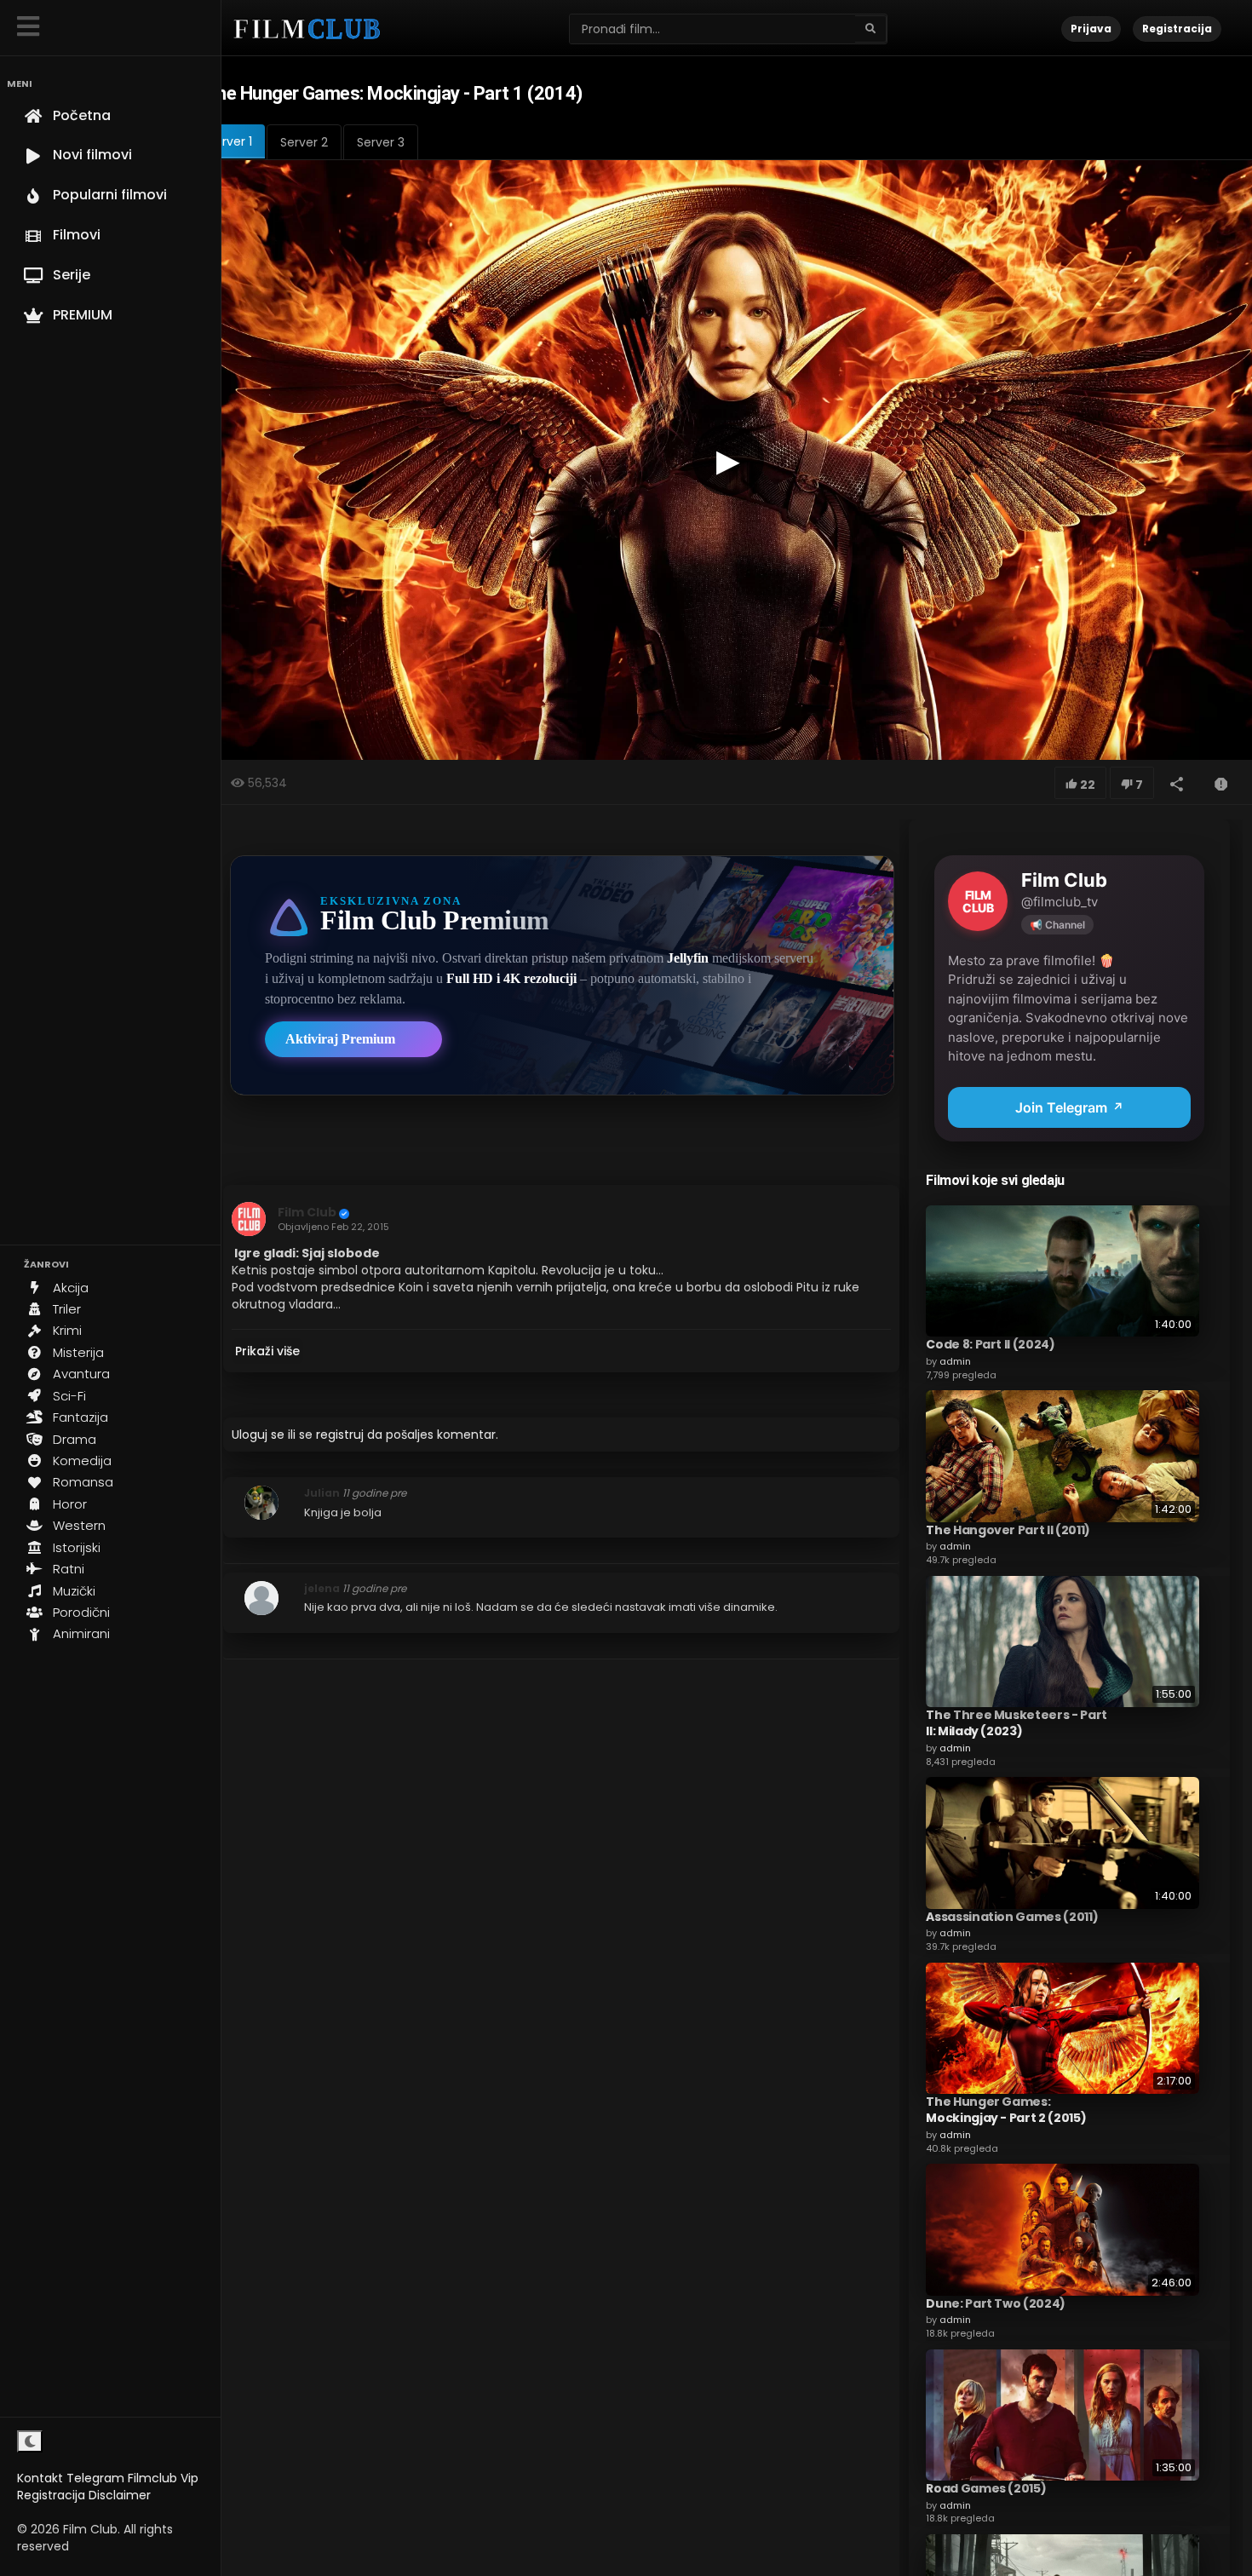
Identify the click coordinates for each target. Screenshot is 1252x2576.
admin (955, 1361)
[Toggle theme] (30, 2441)
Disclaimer (120, 2495)
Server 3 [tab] (381, 142)
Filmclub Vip (163, 2478)
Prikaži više (267, 1351)
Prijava (1091, 29)
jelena (322, 1588)
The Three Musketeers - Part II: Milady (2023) (1017, 1723)
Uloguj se (258, 1435)
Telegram (95, 2478)
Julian (322, 1493)
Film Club (307, 1212)
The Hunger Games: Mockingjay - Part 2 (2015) (1006, 2110)
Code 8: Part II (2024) (990, 1344)
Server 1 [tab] (230, 141)
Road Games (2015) (986, 2488)
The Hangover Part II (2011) (1008, 1530)
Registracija (51, 2495)
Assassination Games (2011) (1012, 1917)
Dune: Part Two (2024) (996, 2303)
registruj (340, 1435)
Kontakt (40, 2478)
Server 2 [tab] (304, 142)
